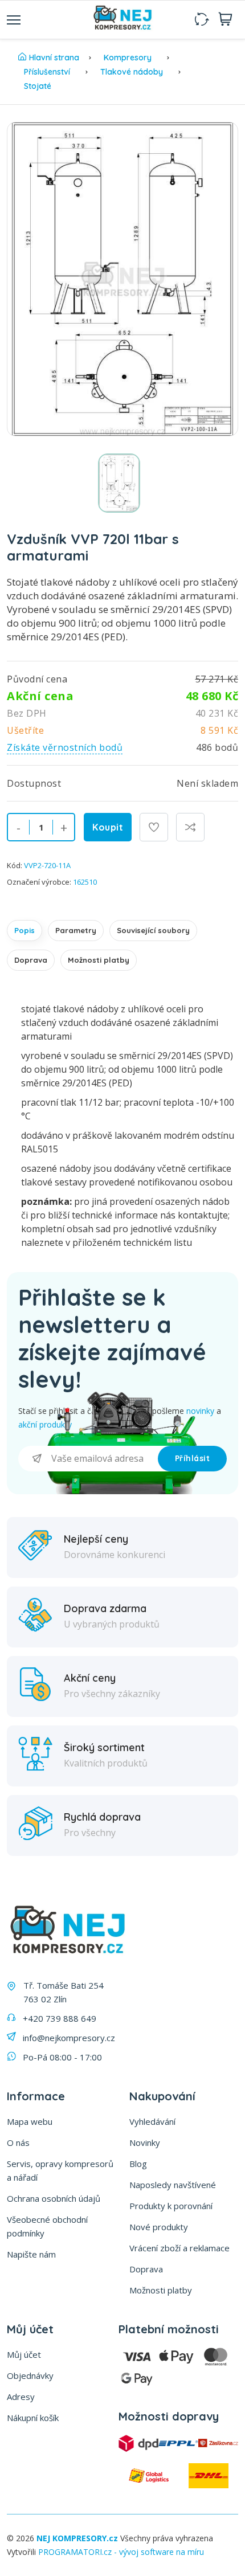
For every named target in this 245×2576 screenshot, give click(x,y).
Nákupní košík (33, 2418)
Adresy (21, 2397)
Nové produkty (159, 2227)
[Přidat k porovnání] (190, 827)
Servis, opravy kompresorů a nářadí (60, 2170)
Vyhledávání (152, 2121)
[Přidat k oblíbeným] (154, 827)
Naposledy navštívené (173, 2185)
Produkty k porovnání (171, 2206)
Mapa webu (30, 2121)
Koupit (108, 827)
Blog (138, 2164)
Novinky (145, 2142)
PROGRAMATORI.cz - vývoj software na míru (121, 2552)
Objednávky (30, 2375)
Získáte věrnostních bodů (65, 747)
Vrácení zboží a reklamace (179, 2248)
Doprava (31, 960)
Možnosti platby (99, 960)
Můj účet (24, 2354)
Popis (24, 930)
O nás (18, 2142)
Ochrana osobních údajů (54, 2198)
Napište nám (31, 2254)
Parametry (76, 930)
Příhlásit (193, 1458)
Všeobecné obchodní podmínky (47, 2226)
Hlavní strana (54, 58)
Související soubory (153, 930)
